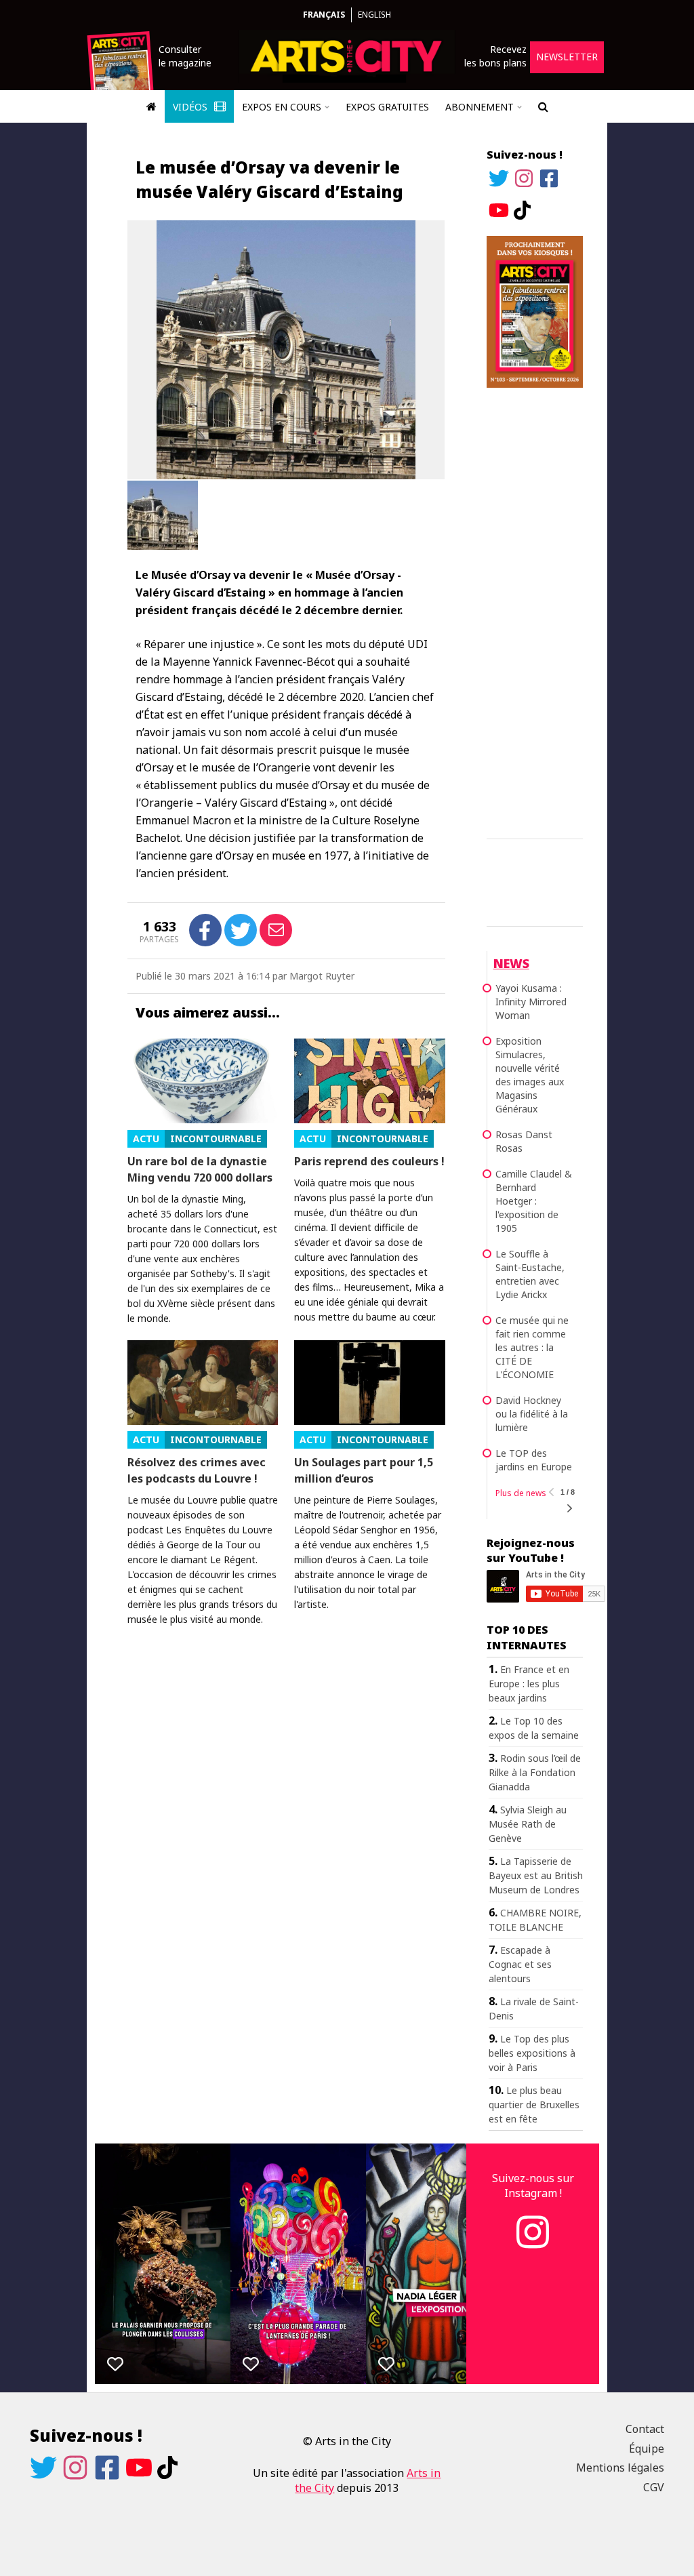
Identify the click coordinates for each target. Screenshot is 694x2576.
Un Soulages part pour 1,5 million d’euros (364, 1470)
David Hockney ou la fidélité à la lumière (532, 1414)
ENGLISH (374, 15)
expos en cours (282, 107)
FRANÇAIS (324, 15)
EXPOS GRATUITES (387, 107)
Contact (645, 2429)
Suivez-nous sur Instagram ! (533, 2186)
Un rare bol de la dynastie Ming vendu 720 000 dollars (200, 1169)
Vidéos (191, 107)
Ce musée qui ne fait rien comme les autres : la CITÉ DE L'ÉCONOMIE (532, 1347)
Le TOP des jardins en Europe (534, 1460)
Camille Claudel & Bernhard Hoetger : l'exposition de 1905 (534, 1201)
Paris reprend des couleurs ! (369, 1161)
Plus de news (521, 1493)
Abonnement (479, 107)
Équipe (647, 2449)
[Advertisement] (535, 611)
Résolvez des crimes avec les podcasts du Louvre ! (197, 1470)
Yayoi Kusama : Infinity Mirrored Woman (531, 1002)
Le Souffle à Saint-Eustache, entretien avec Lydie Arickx (530, 1274)
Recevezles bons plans (495, 56)
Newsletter (567, 57)
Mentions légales (620, 2468)
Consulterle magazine (185, 56)
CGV (654, 2487)
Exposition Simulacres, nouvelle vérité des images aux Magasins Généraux (530, 1075)
